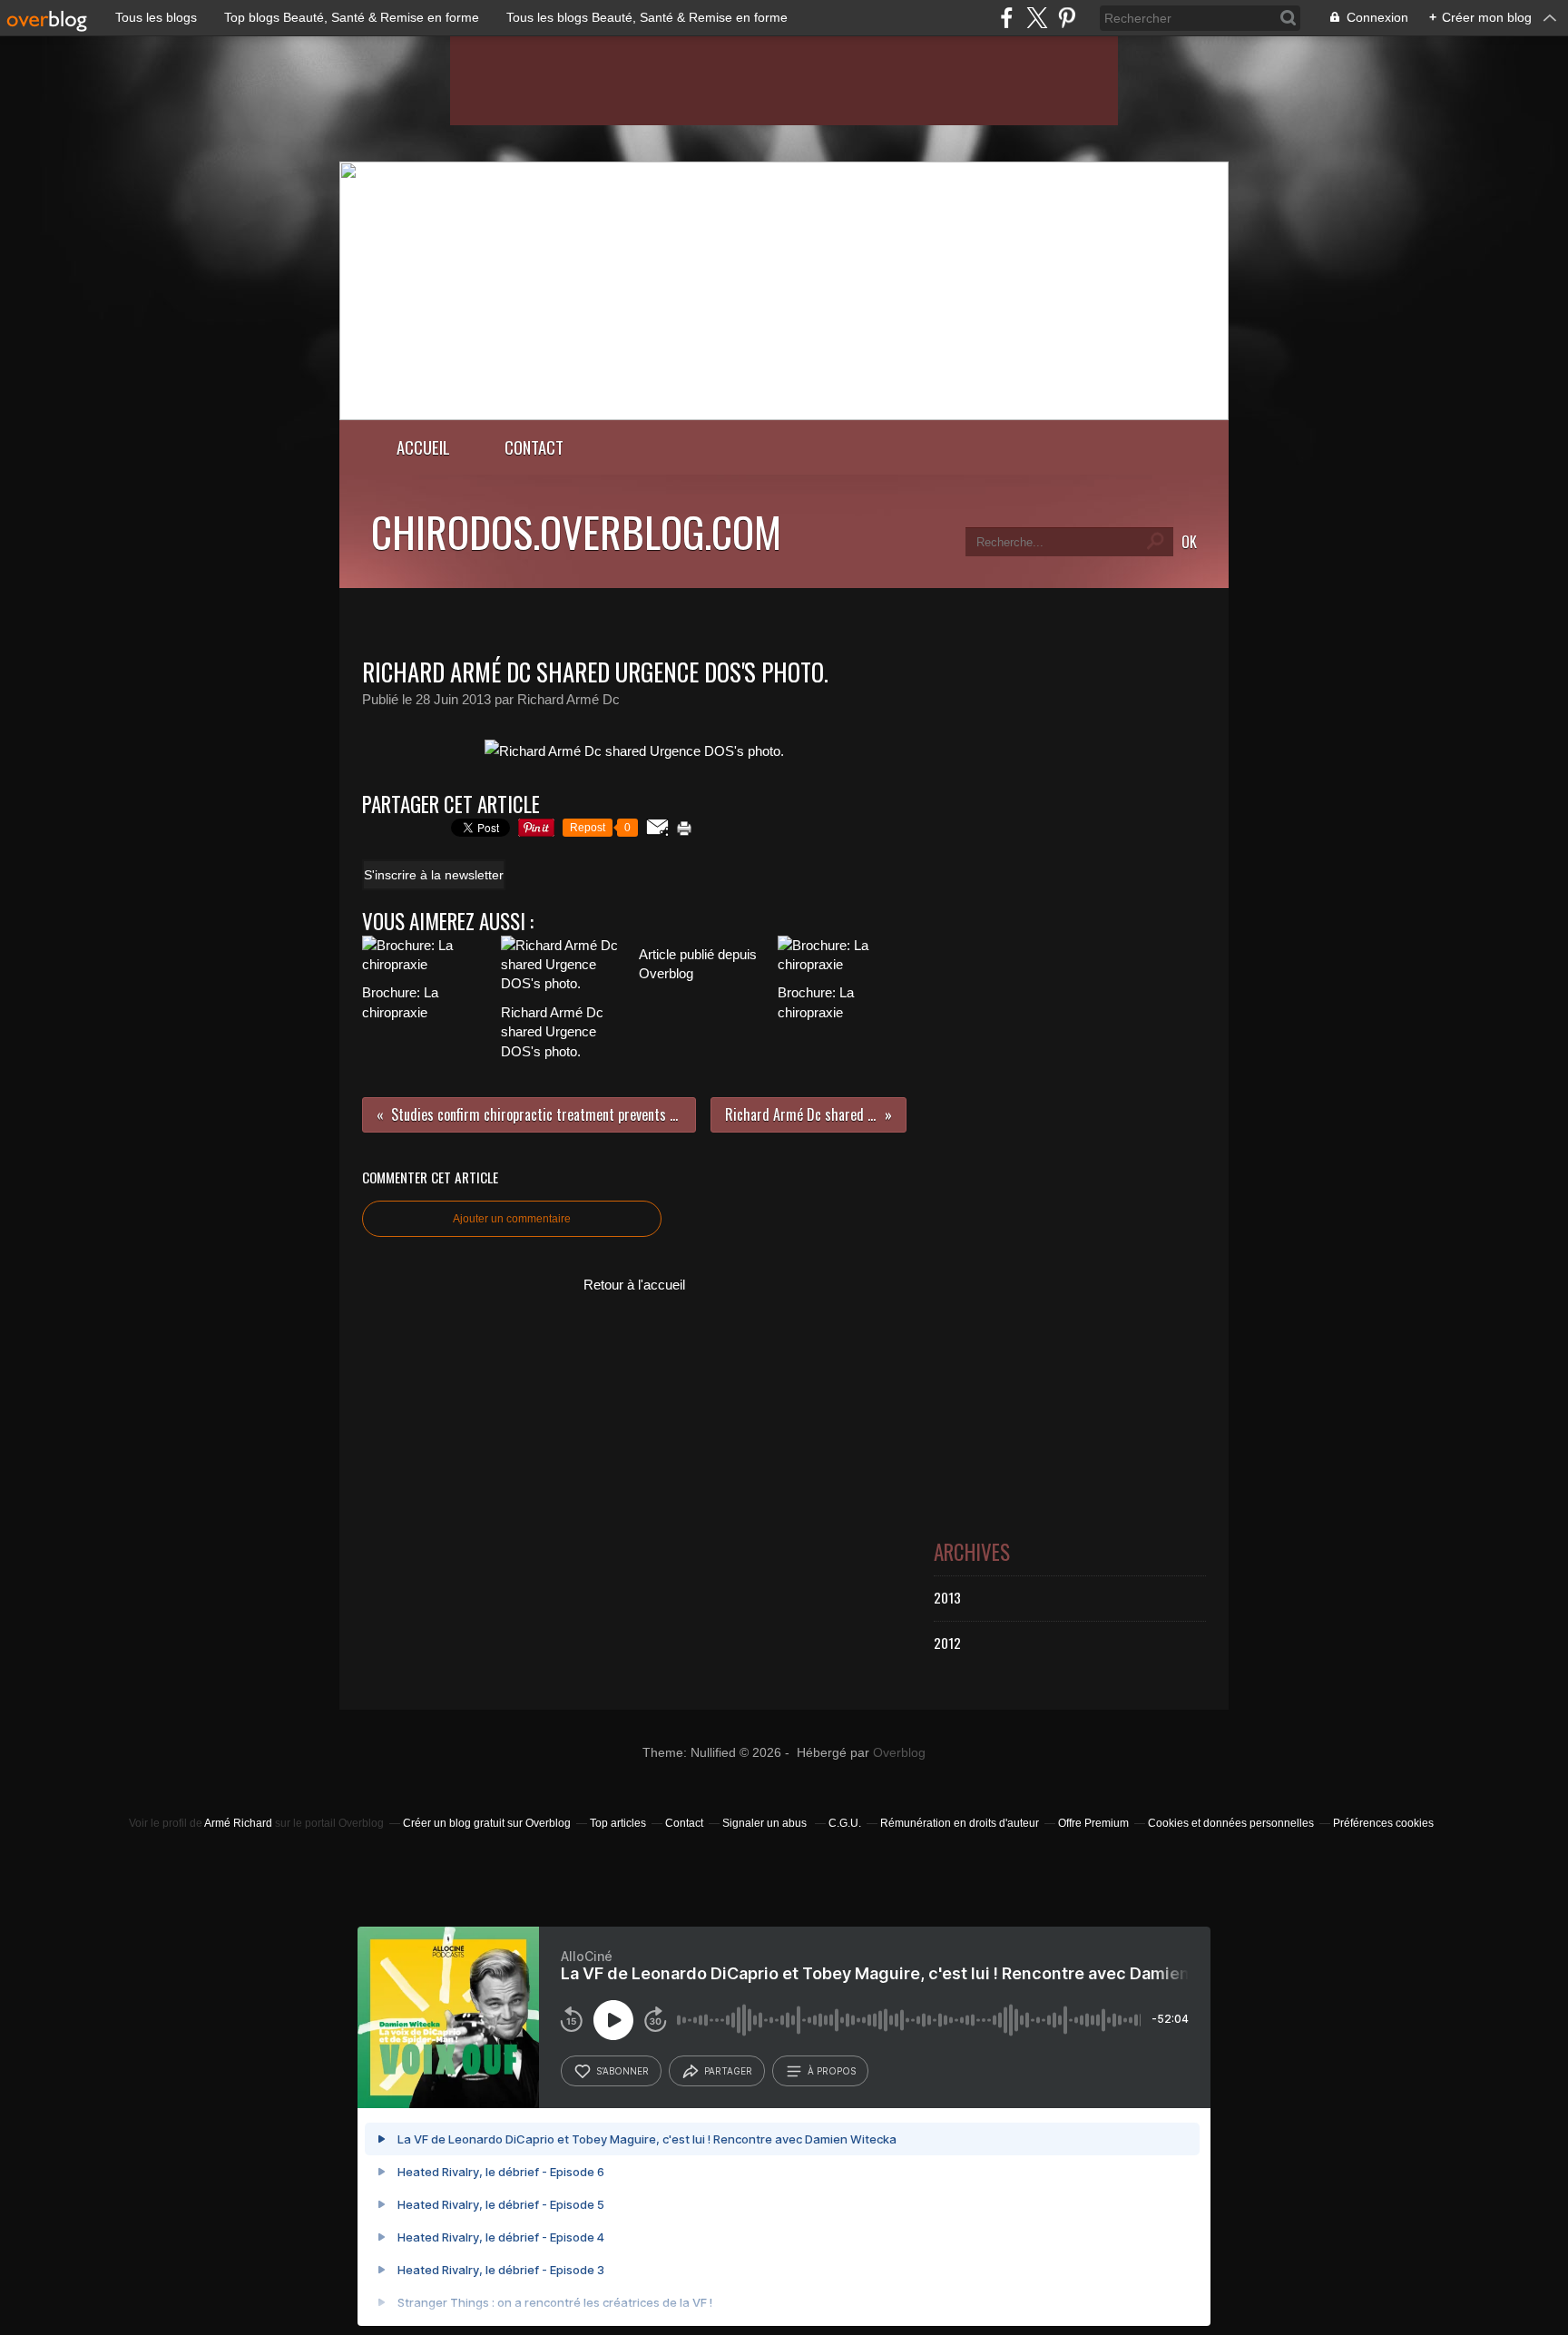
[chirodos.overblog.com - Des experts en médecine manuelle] (784, 415)
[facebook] (1007, 18)
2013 (947, 1597)
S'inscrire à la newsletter (434, 875)
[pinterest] (1067, 18)
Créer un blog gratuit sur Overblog (487, 1823)
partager (728, 2071)
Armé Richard (238, 1823)
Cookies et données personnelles (1231, 1823)
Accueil (423, 447)
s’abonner (622, 2071)
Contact (534, 447)
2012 (947, 1643)
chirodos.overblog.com (576, 531)
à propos (832, 2071)
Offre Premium (1093, 1823)
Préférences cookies (1383, 1823)
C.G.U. (845, 1823)
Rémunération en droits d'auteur (960, 1823)
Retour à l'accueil (634, 1285)
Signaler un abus (766, 1823)
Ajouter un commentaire (512, 1219)
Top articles (618, 1823)
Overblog (899, 1753)
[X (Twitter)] (1037, 18)
